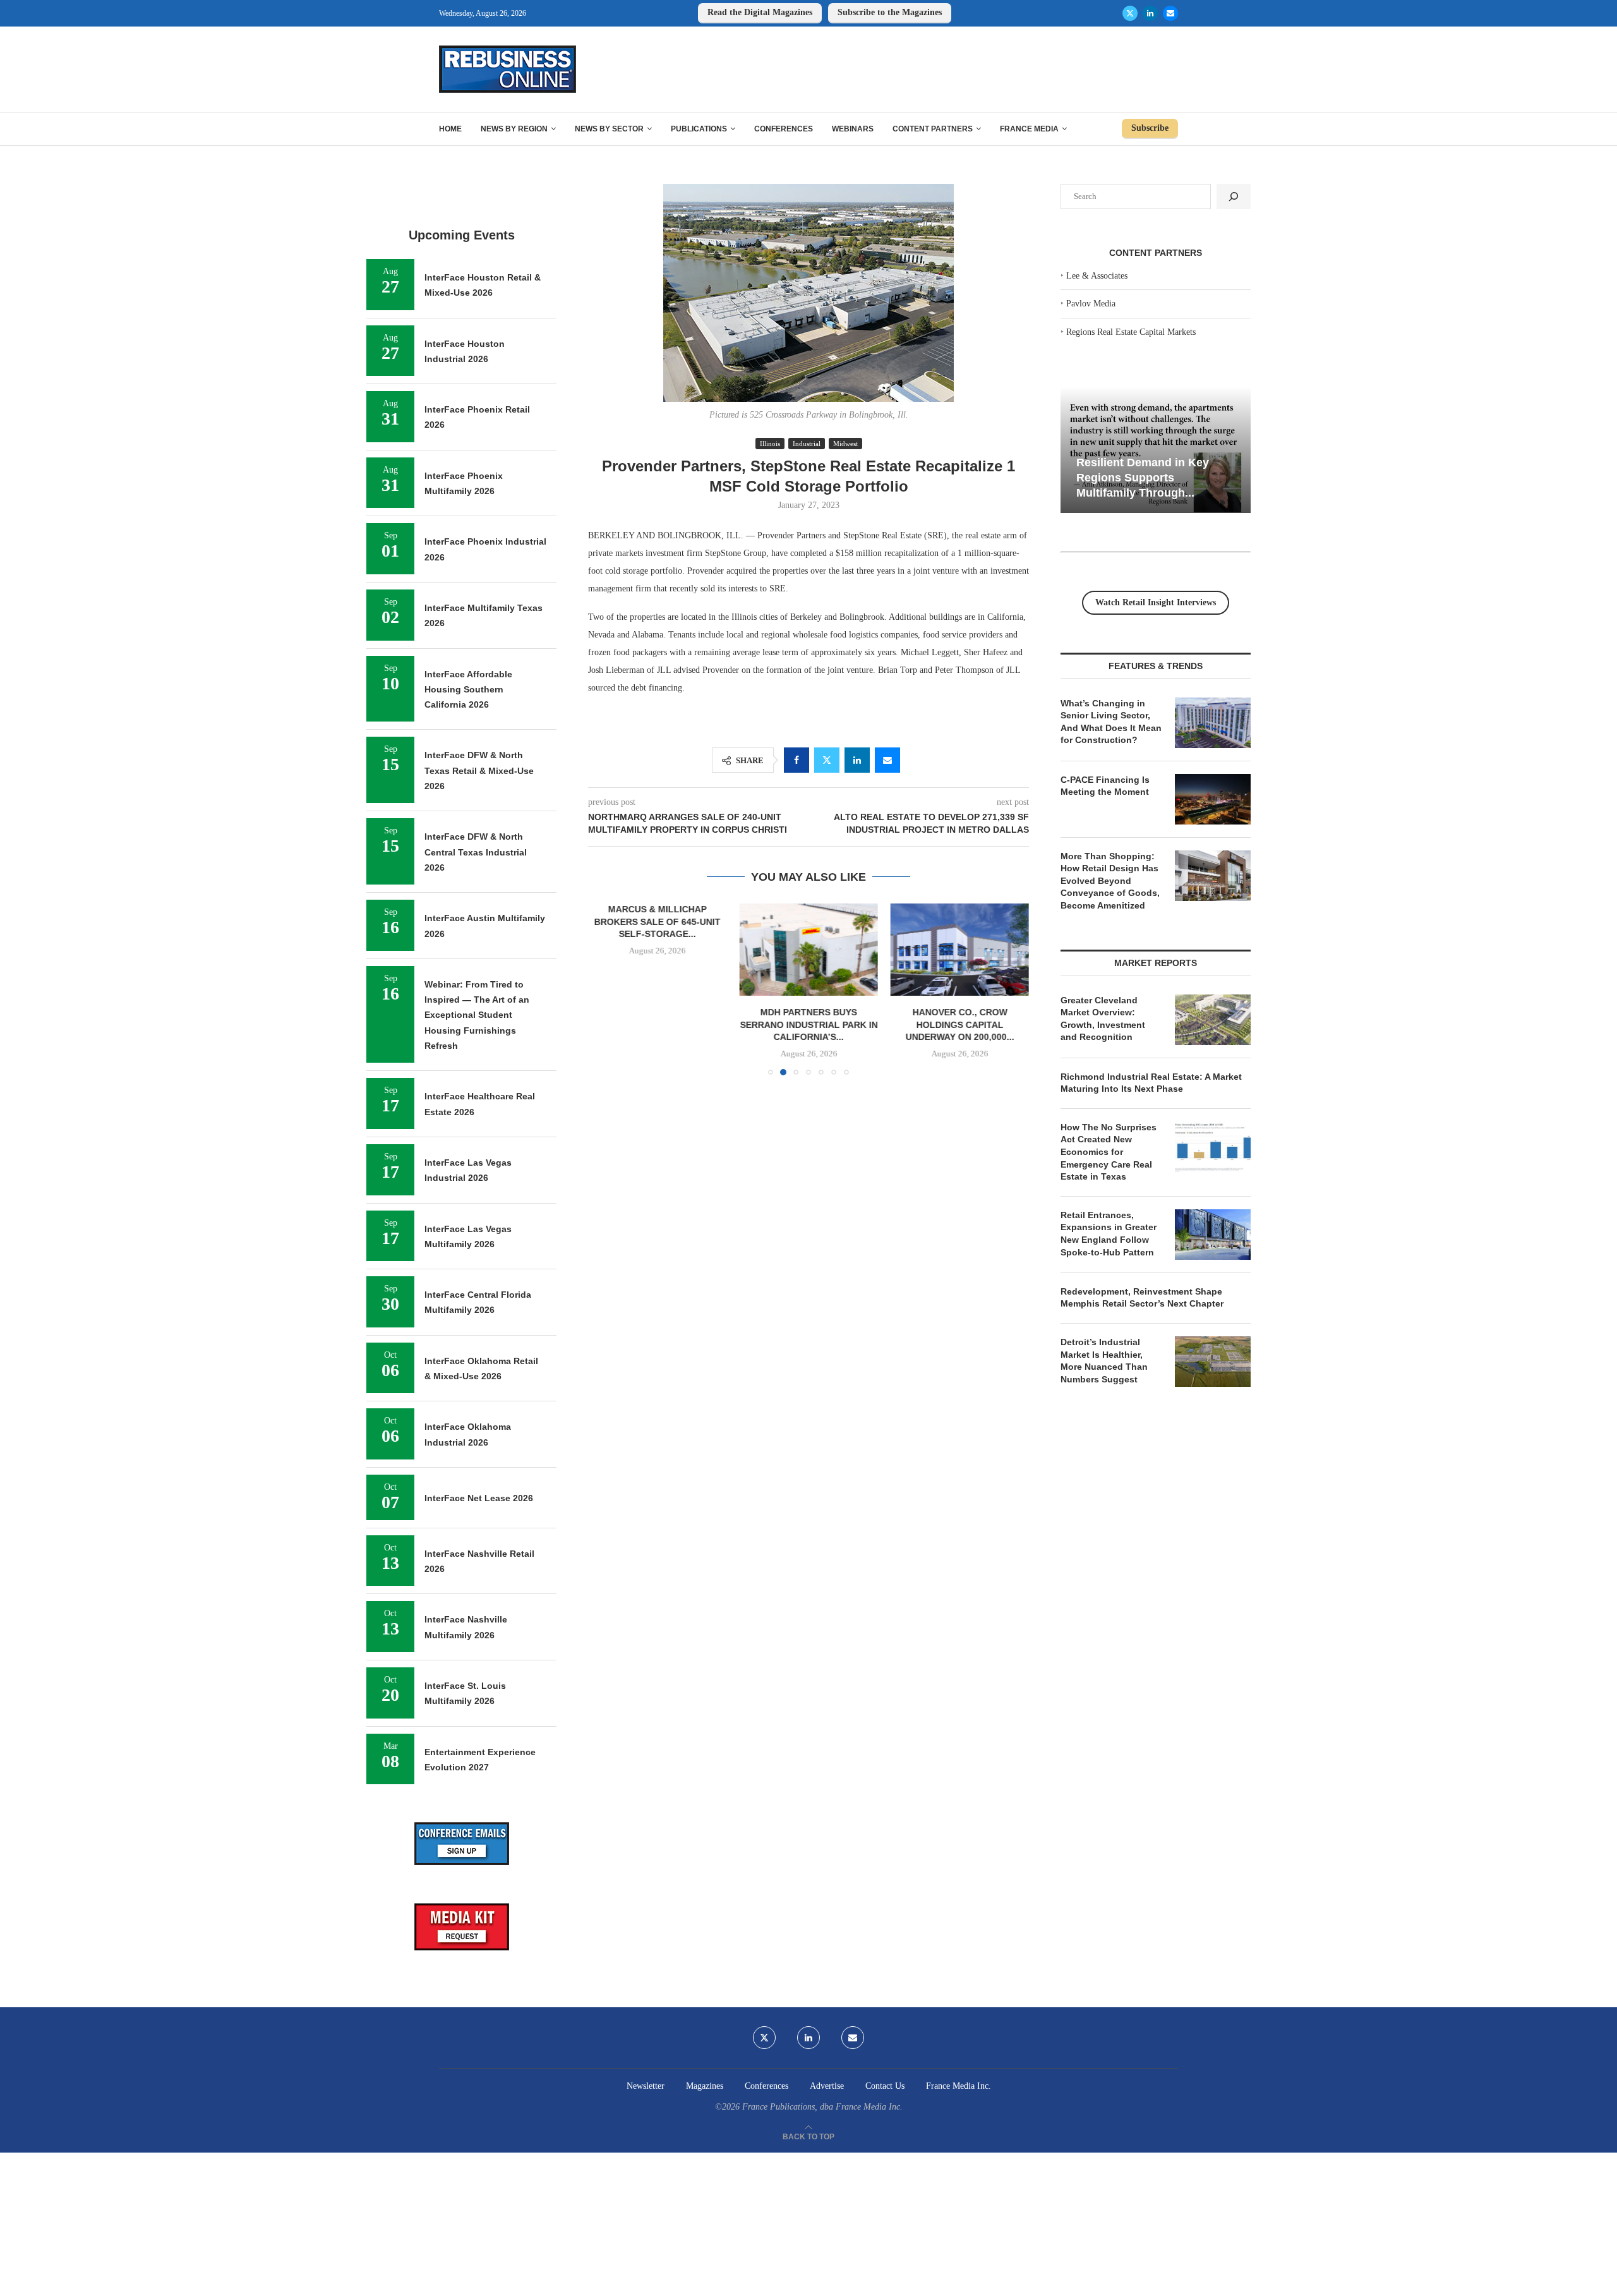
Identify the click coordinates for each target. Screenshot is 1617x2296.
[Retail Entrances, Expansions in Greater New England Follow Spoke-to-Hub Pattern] (1213, 1235)
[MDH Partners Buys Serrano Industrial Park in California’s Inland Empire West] (808, 950)
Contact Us (885, 2086)
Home (450, 129)
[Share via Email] (887, 760)
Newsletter (646, 2086)
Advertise (827, 2086)
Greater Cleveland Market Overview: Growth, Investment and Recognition (1103, 1019)
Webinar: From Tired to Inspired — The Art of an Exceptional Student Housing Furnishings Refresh (477, 1015)
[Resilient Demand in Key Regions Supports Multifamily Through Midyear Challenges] (1156, 450)
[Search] (1234, 196)
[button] (605, 989)
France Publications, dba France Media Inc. (822, 2107)
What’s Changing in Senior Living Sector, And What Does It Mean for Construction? (1111, 722)
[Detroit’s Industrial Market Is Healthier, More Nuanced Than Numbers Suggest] (1213, 1362)
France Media (1029, 129)
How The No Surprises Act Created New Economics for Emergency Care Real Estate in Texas (1109, 1152)
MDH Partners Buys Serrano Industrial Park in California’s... (808, 1024)
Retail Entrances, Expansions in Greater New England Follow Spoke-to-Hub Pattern (1109, 1234)
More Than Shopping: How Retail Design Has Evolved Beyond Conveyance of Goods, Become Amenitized (1110, 881)
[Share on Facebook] (796, 760)
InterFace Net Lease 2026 (479, 1498)
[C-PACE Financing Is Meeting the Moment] (1213, 799)
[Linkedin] (1150, 13)
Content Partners (933, 129)
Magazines (705, 2086)
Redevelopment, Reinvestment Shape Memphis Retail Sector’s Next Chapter (1142, 1298)
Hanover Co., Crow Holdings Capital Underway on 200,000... (959, 1024)
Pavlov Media (1091, 304)
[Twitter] (1130, 13)
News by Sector (609, 129)
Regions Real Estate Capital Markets (1131, 332)
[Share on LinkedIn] (857, 760)
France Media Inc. (959, 2086)
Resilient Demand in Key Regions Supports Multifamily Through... (1143, 477)
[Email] (1170, 13)
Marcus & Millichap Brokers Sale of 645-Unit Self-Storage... (658, 921)
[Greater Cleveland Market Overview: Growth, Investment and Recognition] (1213, 1020)
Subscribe (1150, 128)
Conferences (784, 129)
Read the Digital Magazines (760, 12)
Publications (699, 129)
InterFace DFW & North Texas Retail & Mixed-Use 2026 (479, 770)
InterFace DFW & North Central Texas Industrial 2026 (476, 852)
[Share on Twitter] (827, 760)
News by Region (514, 129)
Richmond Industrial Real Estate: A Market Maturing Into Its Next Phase (1151, 1083)
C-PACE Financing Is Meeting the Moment (1105, 786)
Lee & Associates (1097, 276)
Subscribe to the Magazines (890, 12)
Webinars (853, 129)
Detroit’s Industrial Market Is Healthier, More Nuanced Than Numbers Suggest (1104, 1361)
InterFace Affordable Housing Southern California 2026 (468, 690)
